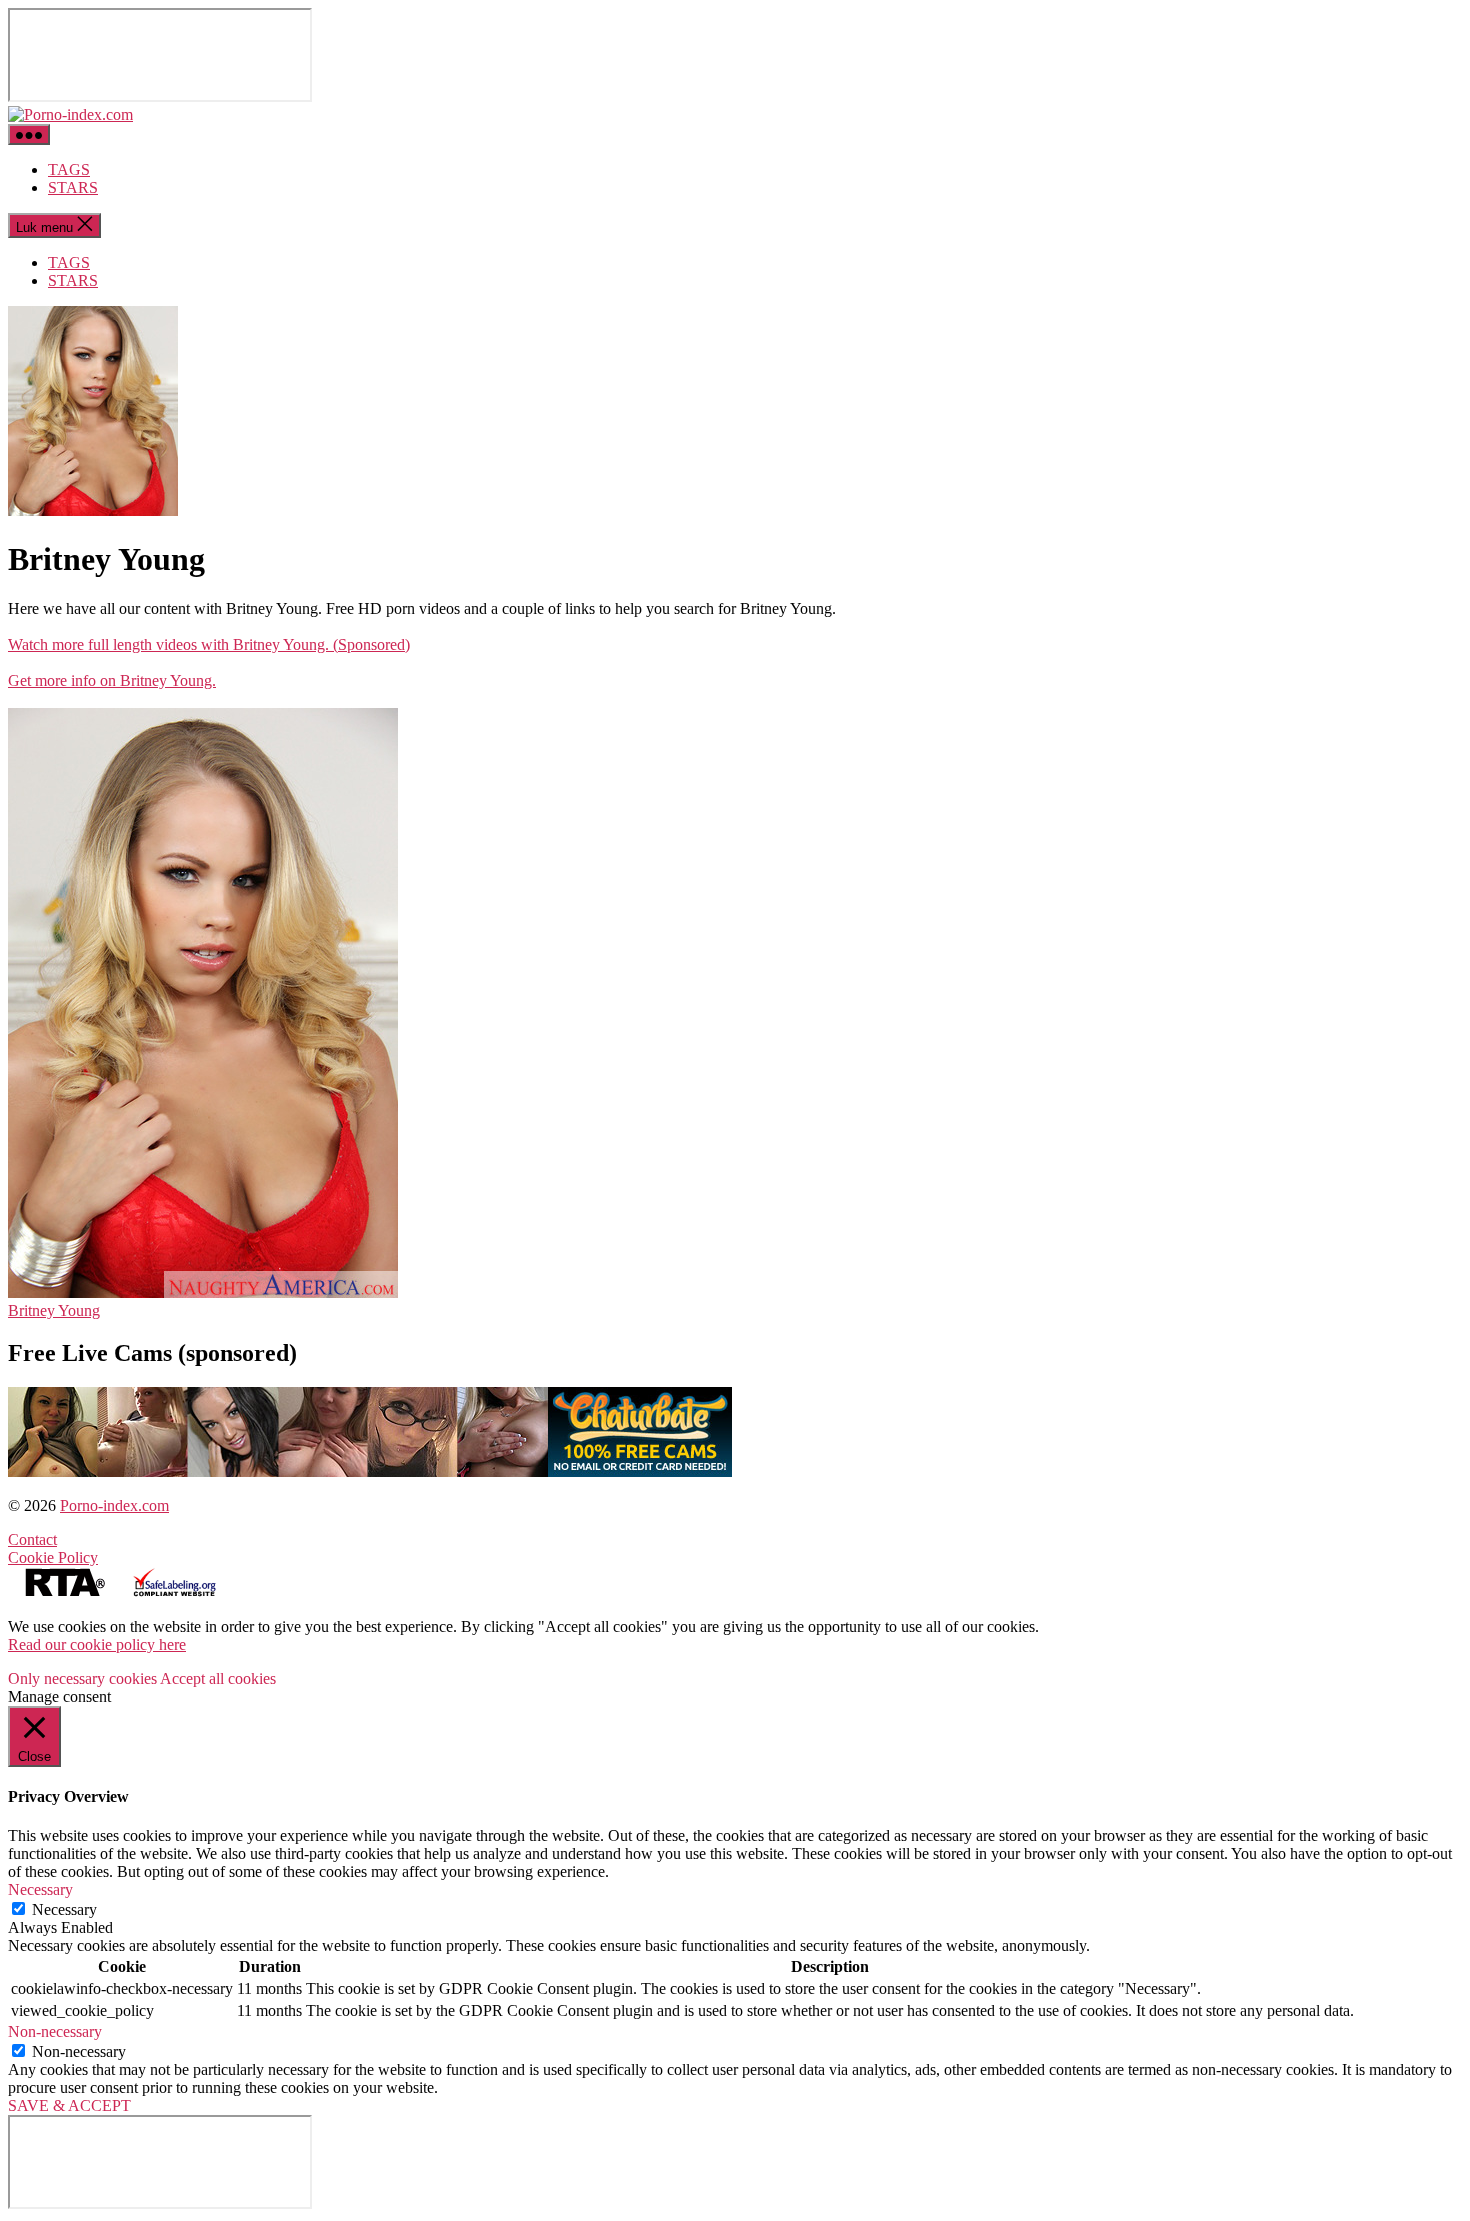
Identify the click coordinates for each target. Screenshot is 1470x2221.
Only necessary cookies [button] (82, 1678)
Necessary (64, 1909)
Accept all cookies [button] (218, 1678)
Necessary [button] (40, 1889)
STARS (73, 187)
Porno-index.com (114, 1505)
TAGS (69, 169)
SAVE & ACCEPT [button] (69, 2105)
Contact (32, 1539)
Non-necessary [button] (55, 2031)
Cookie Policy (53, 1557)
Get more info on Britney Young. (112, 680)
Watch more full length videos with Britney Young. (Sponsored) (209, 644)
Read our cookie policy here (97, 1644)
